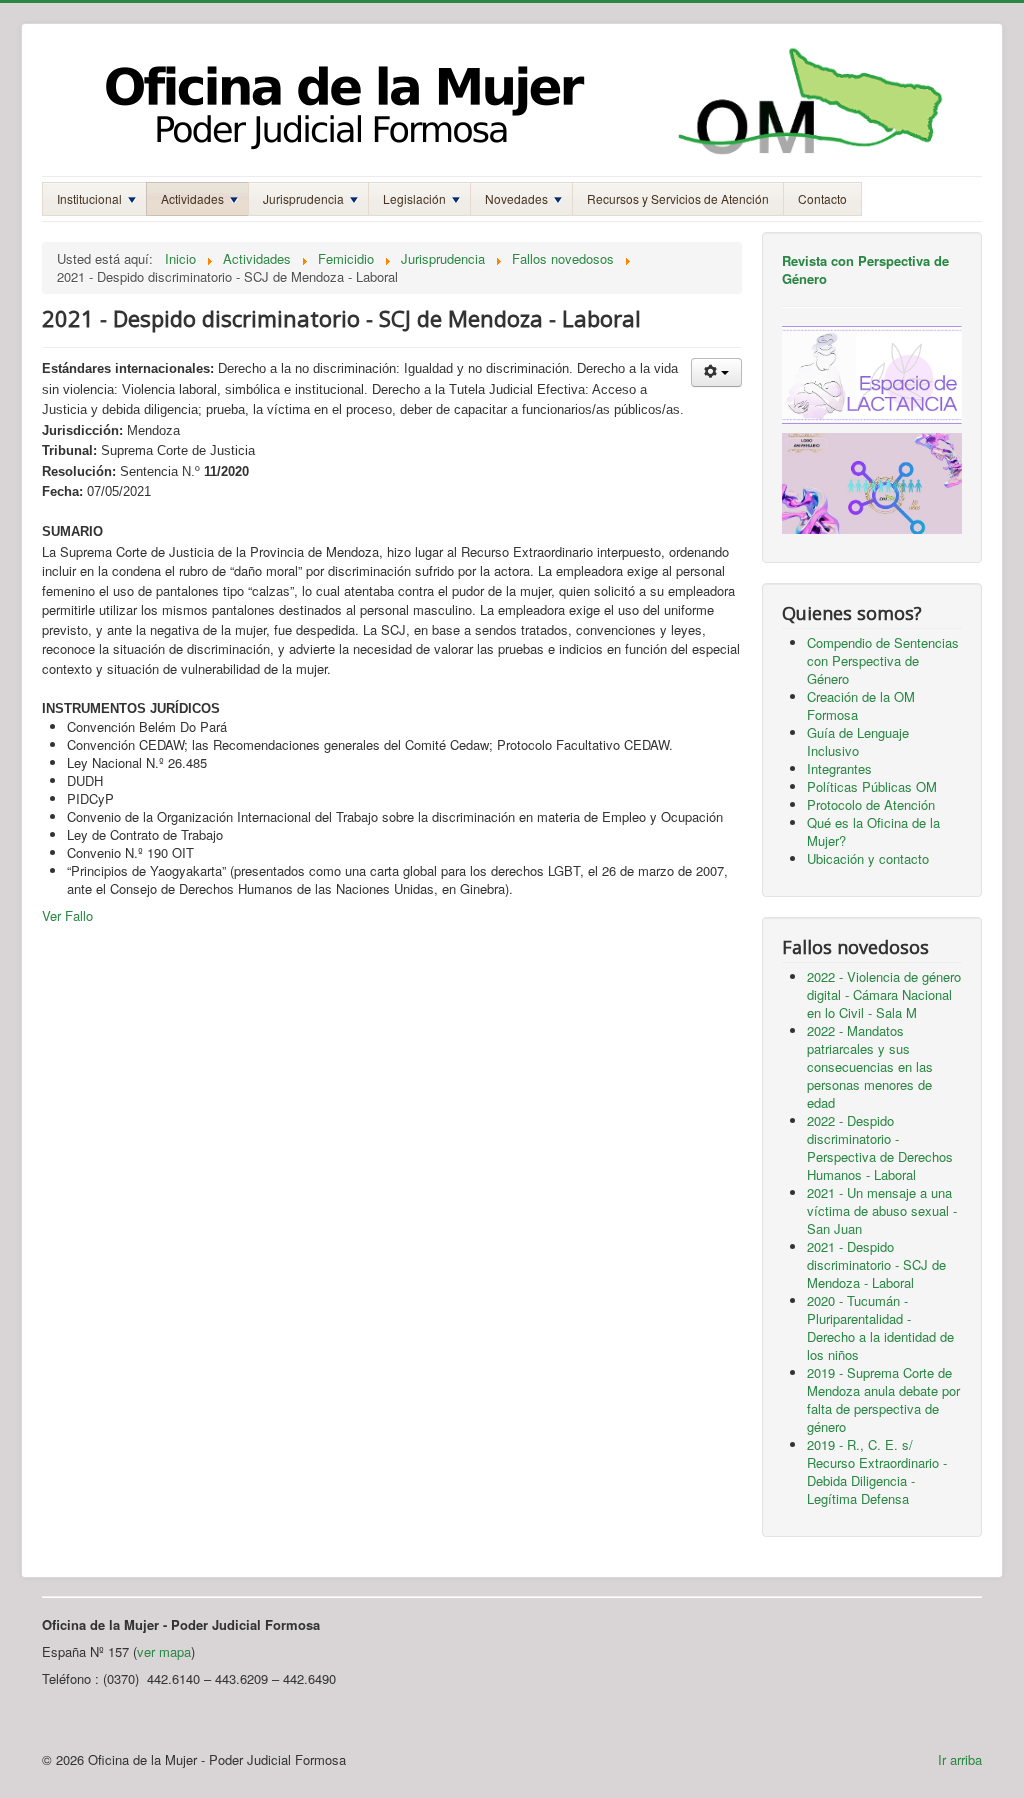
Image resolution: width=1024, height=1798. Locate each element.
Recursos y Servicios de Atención (678, 198)
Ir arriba (960, 1759)
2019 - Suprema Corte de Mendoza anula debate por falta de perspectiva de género (883, 1399)
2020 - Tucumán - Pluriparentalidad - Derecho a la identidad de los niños (880, 1327)
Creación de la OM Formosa (861, 705)
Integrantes (839, 768)
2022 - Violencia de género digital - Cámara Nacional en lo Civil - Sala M (884, 994)
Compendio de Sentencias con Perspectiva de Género (883, 660)
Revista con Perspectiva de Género (865, 269)
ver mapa (164, 1651)
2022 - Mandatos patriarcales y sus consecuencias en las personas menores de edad (870, 1066)
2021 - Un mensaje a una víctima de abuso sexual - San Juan (882, 1210)
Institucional (89, 198)
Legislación (414, 198)
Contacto (822, 198)
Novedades (516, 198)
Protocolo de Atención (871, 804)
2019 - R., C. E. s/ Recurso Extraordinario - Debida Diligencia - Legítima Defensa (877, 1471)
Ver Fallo (67, 915)
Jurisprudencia (303, 198)
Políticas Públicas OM (872, 786)
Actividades (192, 198)
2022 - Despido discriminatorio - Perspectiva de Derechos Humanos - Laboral (880, 1147)
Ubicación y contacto (868, 858)
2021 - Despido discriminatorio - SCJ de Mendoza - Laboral (876, 1264)
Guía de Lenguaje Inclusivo (858, 741)
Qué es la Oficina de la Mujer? (873, 831)
